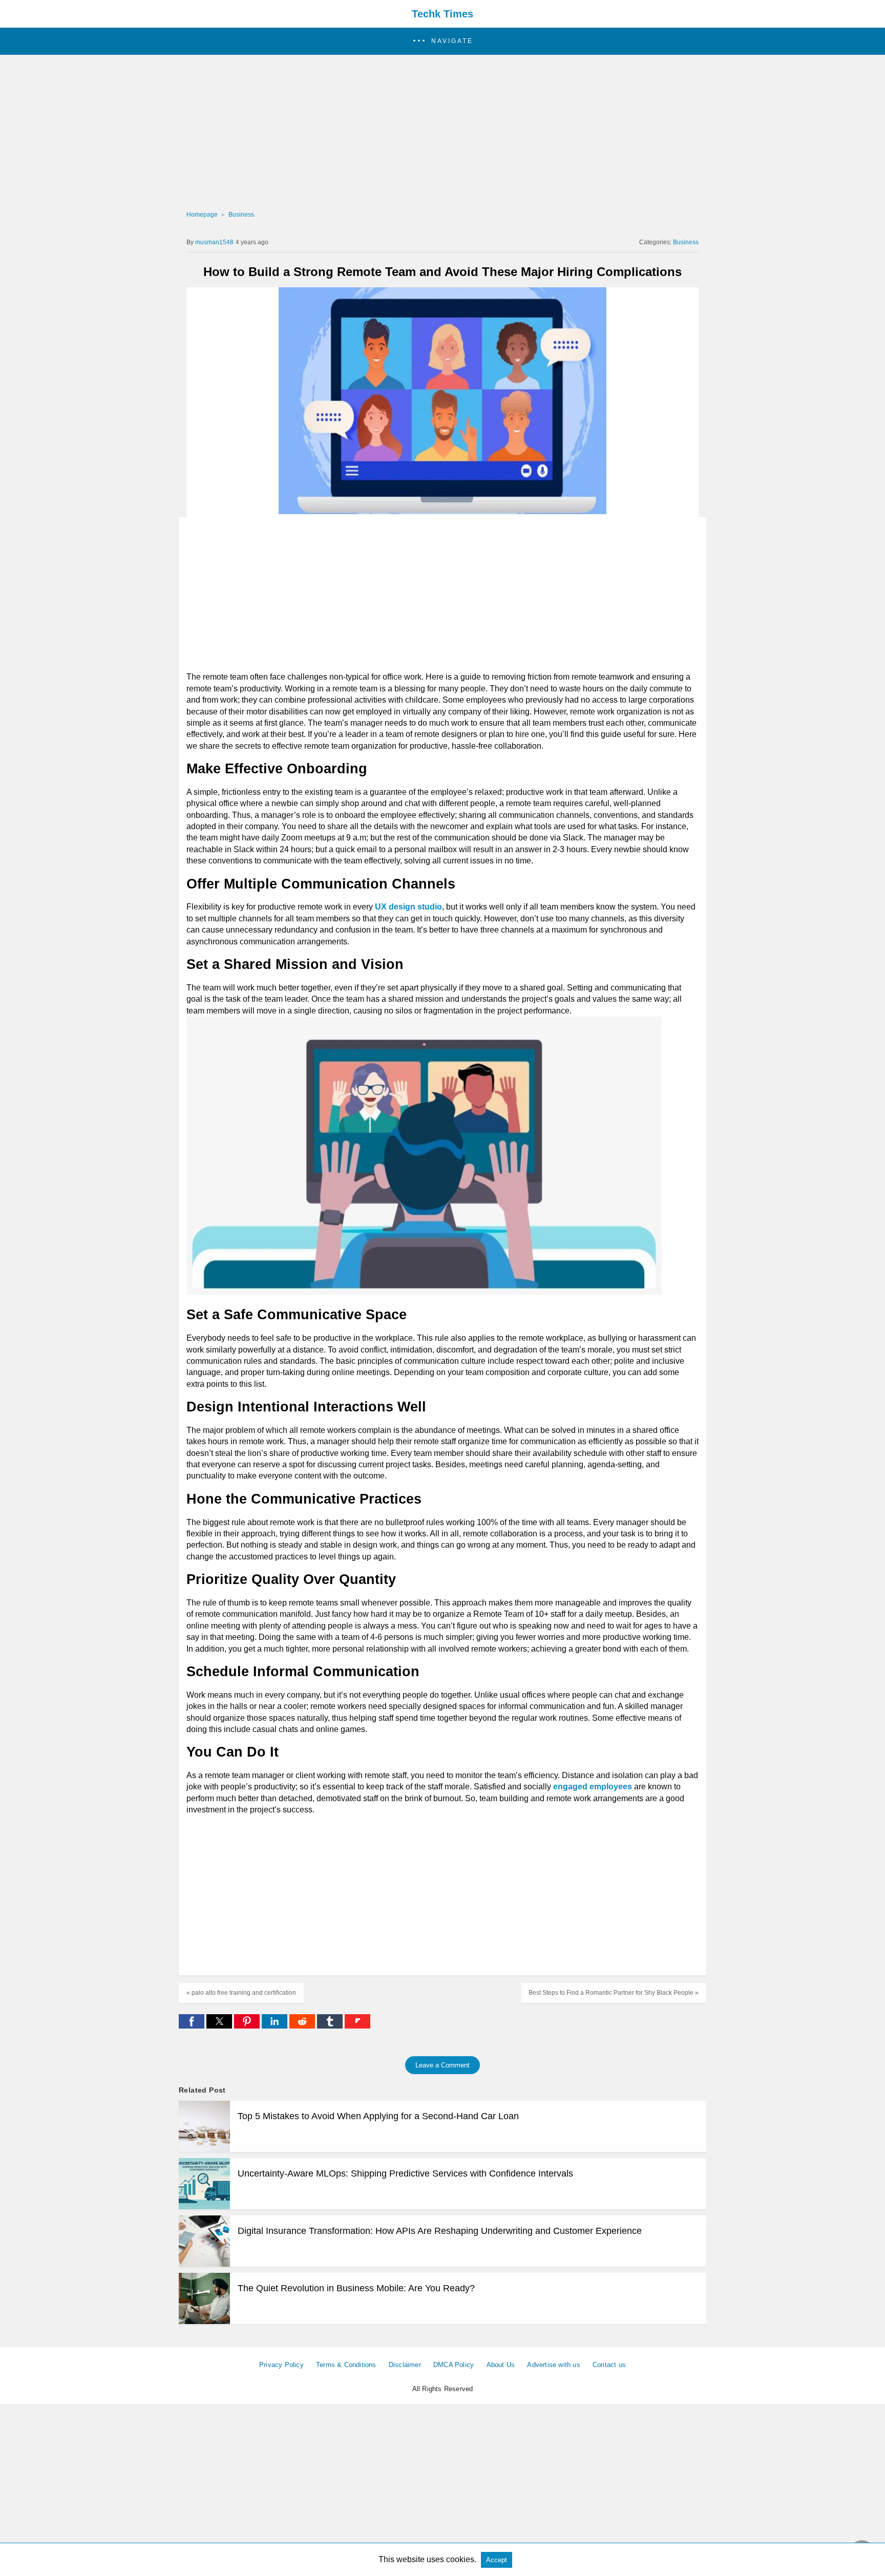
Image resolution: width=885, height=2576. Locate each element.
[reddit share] (303, 2026)
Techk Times (442, 14)
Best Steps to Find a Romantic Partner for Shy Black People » (614, 1993)
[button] (442, 41)
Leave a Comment (442, 2065)
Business (241, 215)
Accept (497, 2560)
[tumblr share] (331, 2026)
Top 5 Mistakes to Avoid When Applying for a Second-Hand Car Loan (378, 2116)
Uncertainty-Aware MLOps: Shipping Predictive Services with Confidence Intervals (405, 2173)
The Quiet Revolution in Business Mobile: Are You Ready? (356, 2288)
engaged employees (593, 1787)
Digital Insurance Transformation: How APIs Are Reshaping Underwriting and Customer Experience (440, 2231)
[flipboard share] (357, 2026)
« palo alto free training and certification (241, 1993)
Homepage (202, 215)
